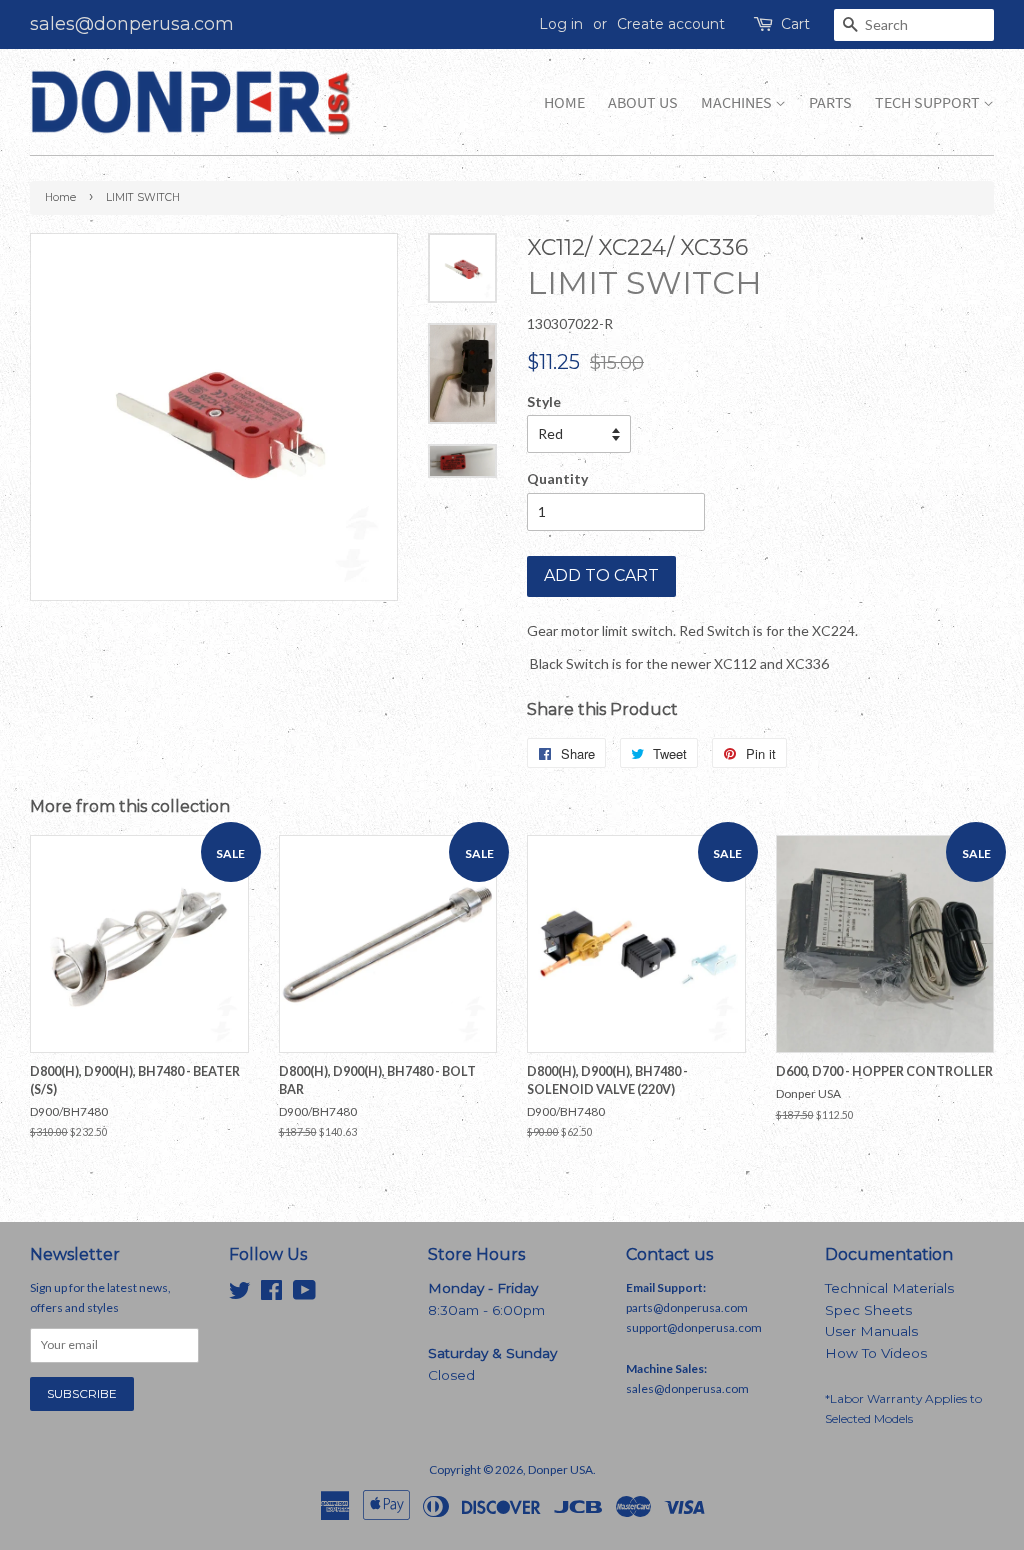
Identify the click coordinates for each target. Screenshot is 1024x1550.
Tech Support (929, 102)
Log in (561, 24)
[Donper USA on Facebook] (271, 1294)
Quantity (557, 478)
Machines (738, 102)
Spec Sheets (868, 1310)
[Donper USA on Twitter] (240, 1294)
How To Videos (876, 1353)
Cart (795, 24)
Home (564, 102)
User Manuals (871, 1331)
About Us (643, 102)
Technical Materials (889, 1288)
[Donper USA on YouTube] (304, 1294)
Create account (671, 24)
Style (544, 401)
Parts (830, 102)
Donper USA (560, 1469)
